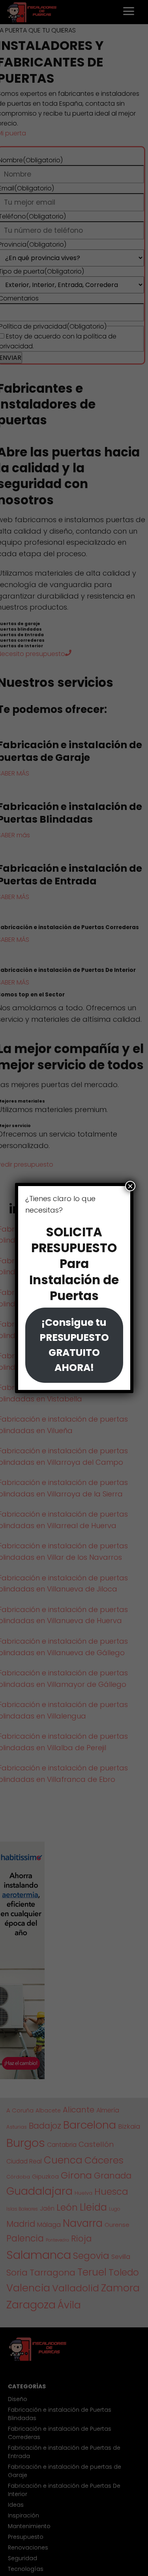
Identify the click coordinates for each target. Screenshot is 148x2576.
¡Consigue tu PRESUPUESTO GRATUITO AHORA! (74, 1345)
